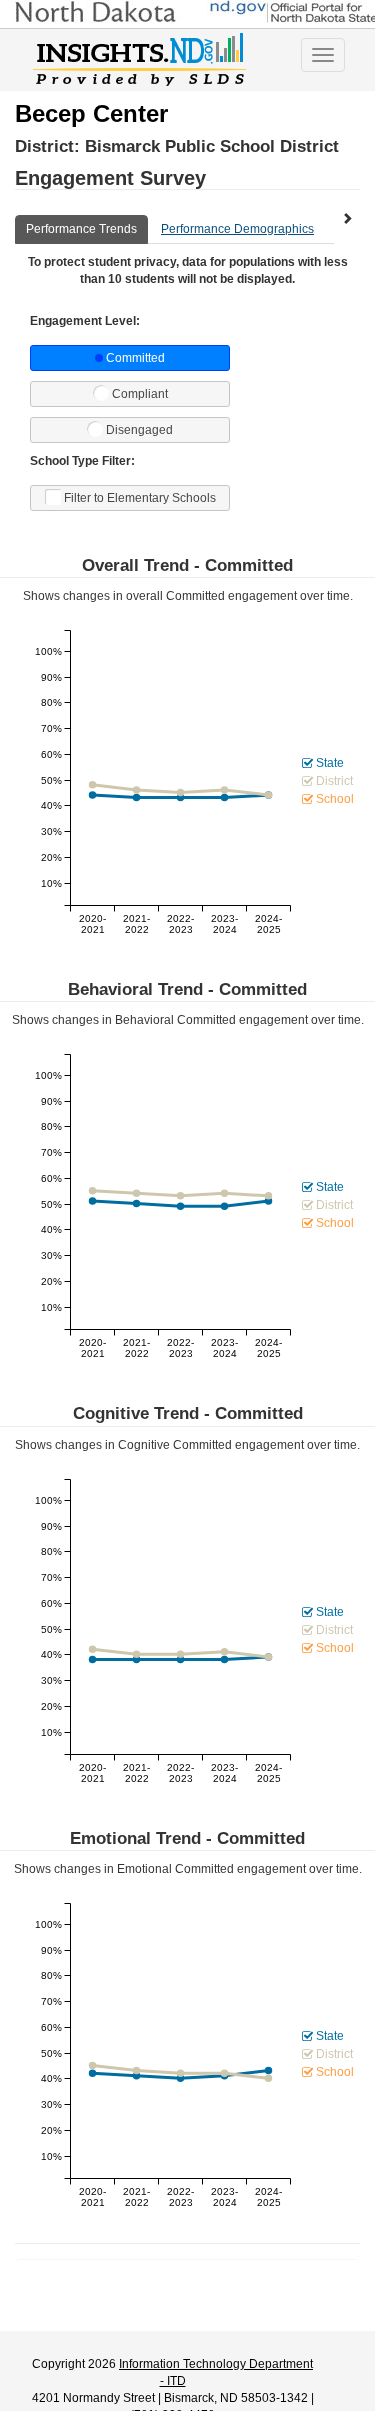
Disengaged (139, 430)
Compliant (140, 394)
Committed (135, 358)
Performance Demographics (237, 229)
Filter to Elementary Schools (140, 498)
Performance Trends (81, 229)
